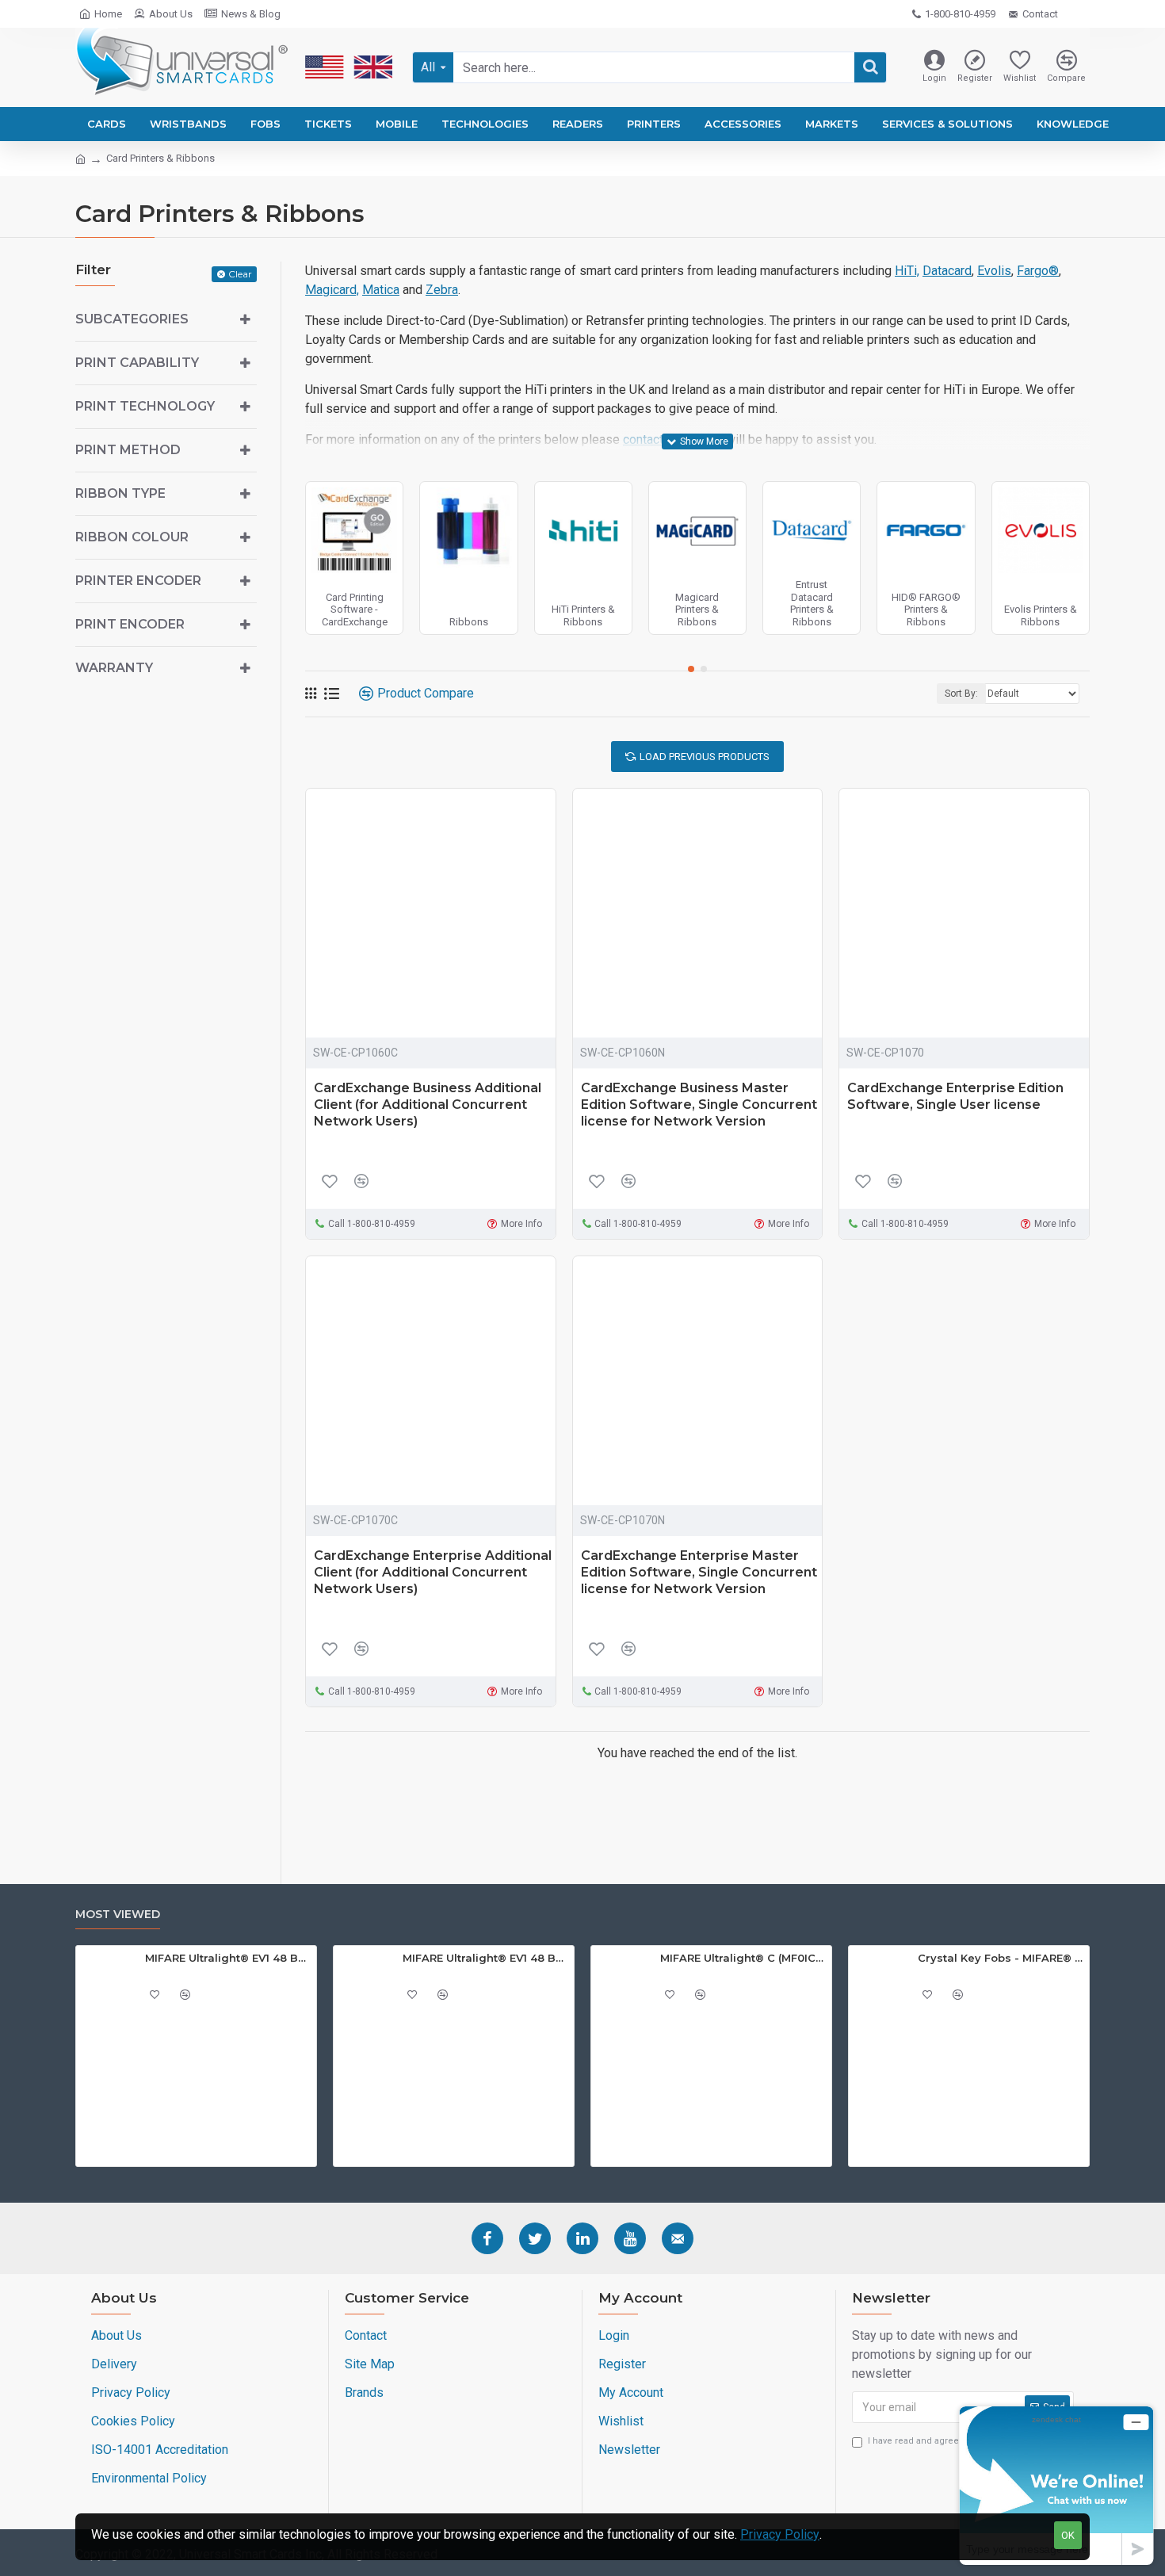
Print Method (128, 450)
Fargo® (1038, 271)
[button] (691, 669)
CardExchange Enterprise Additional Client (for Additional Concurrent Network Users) (433, 1572)
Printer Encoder (138, 581)
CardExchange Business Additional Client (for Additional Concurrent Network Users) (428, 1105)
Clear (240, 274)
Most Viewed (118, 1915)
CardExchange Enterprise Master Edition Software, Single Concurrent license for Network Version (699, 1572)
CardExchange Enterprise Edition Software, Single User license (955, 1096)
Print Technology (145, 406)
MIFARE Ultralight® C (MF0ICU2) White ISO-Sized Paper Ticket (743, 1958)
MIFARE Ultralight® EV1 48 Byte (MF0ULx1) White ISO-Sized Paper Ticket (228, 1958)
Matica (381, 290)
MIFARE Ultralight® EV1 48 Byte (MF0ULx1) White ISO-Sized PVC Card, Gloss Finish (485, 1958)
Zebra (442, 290)
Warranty (114, 668)
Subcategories (132, 319)
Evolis (994, 271)
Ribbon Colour (132, 537)
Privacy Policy (780, 2534)
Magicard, (332, 290)
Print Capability (137, 363)
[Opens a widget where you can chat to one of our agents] (1056, 2485)
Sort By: (961, 694)
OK (1068, 2535)
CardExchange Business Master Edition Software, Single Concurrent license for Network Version (699, 1105)
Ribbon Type (120, 493)
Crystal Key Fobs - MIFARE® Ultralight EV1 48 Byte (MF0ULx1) (1001, 1958)
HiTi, (907, 271)
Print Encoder (130, 624)
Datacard (947, 271)
